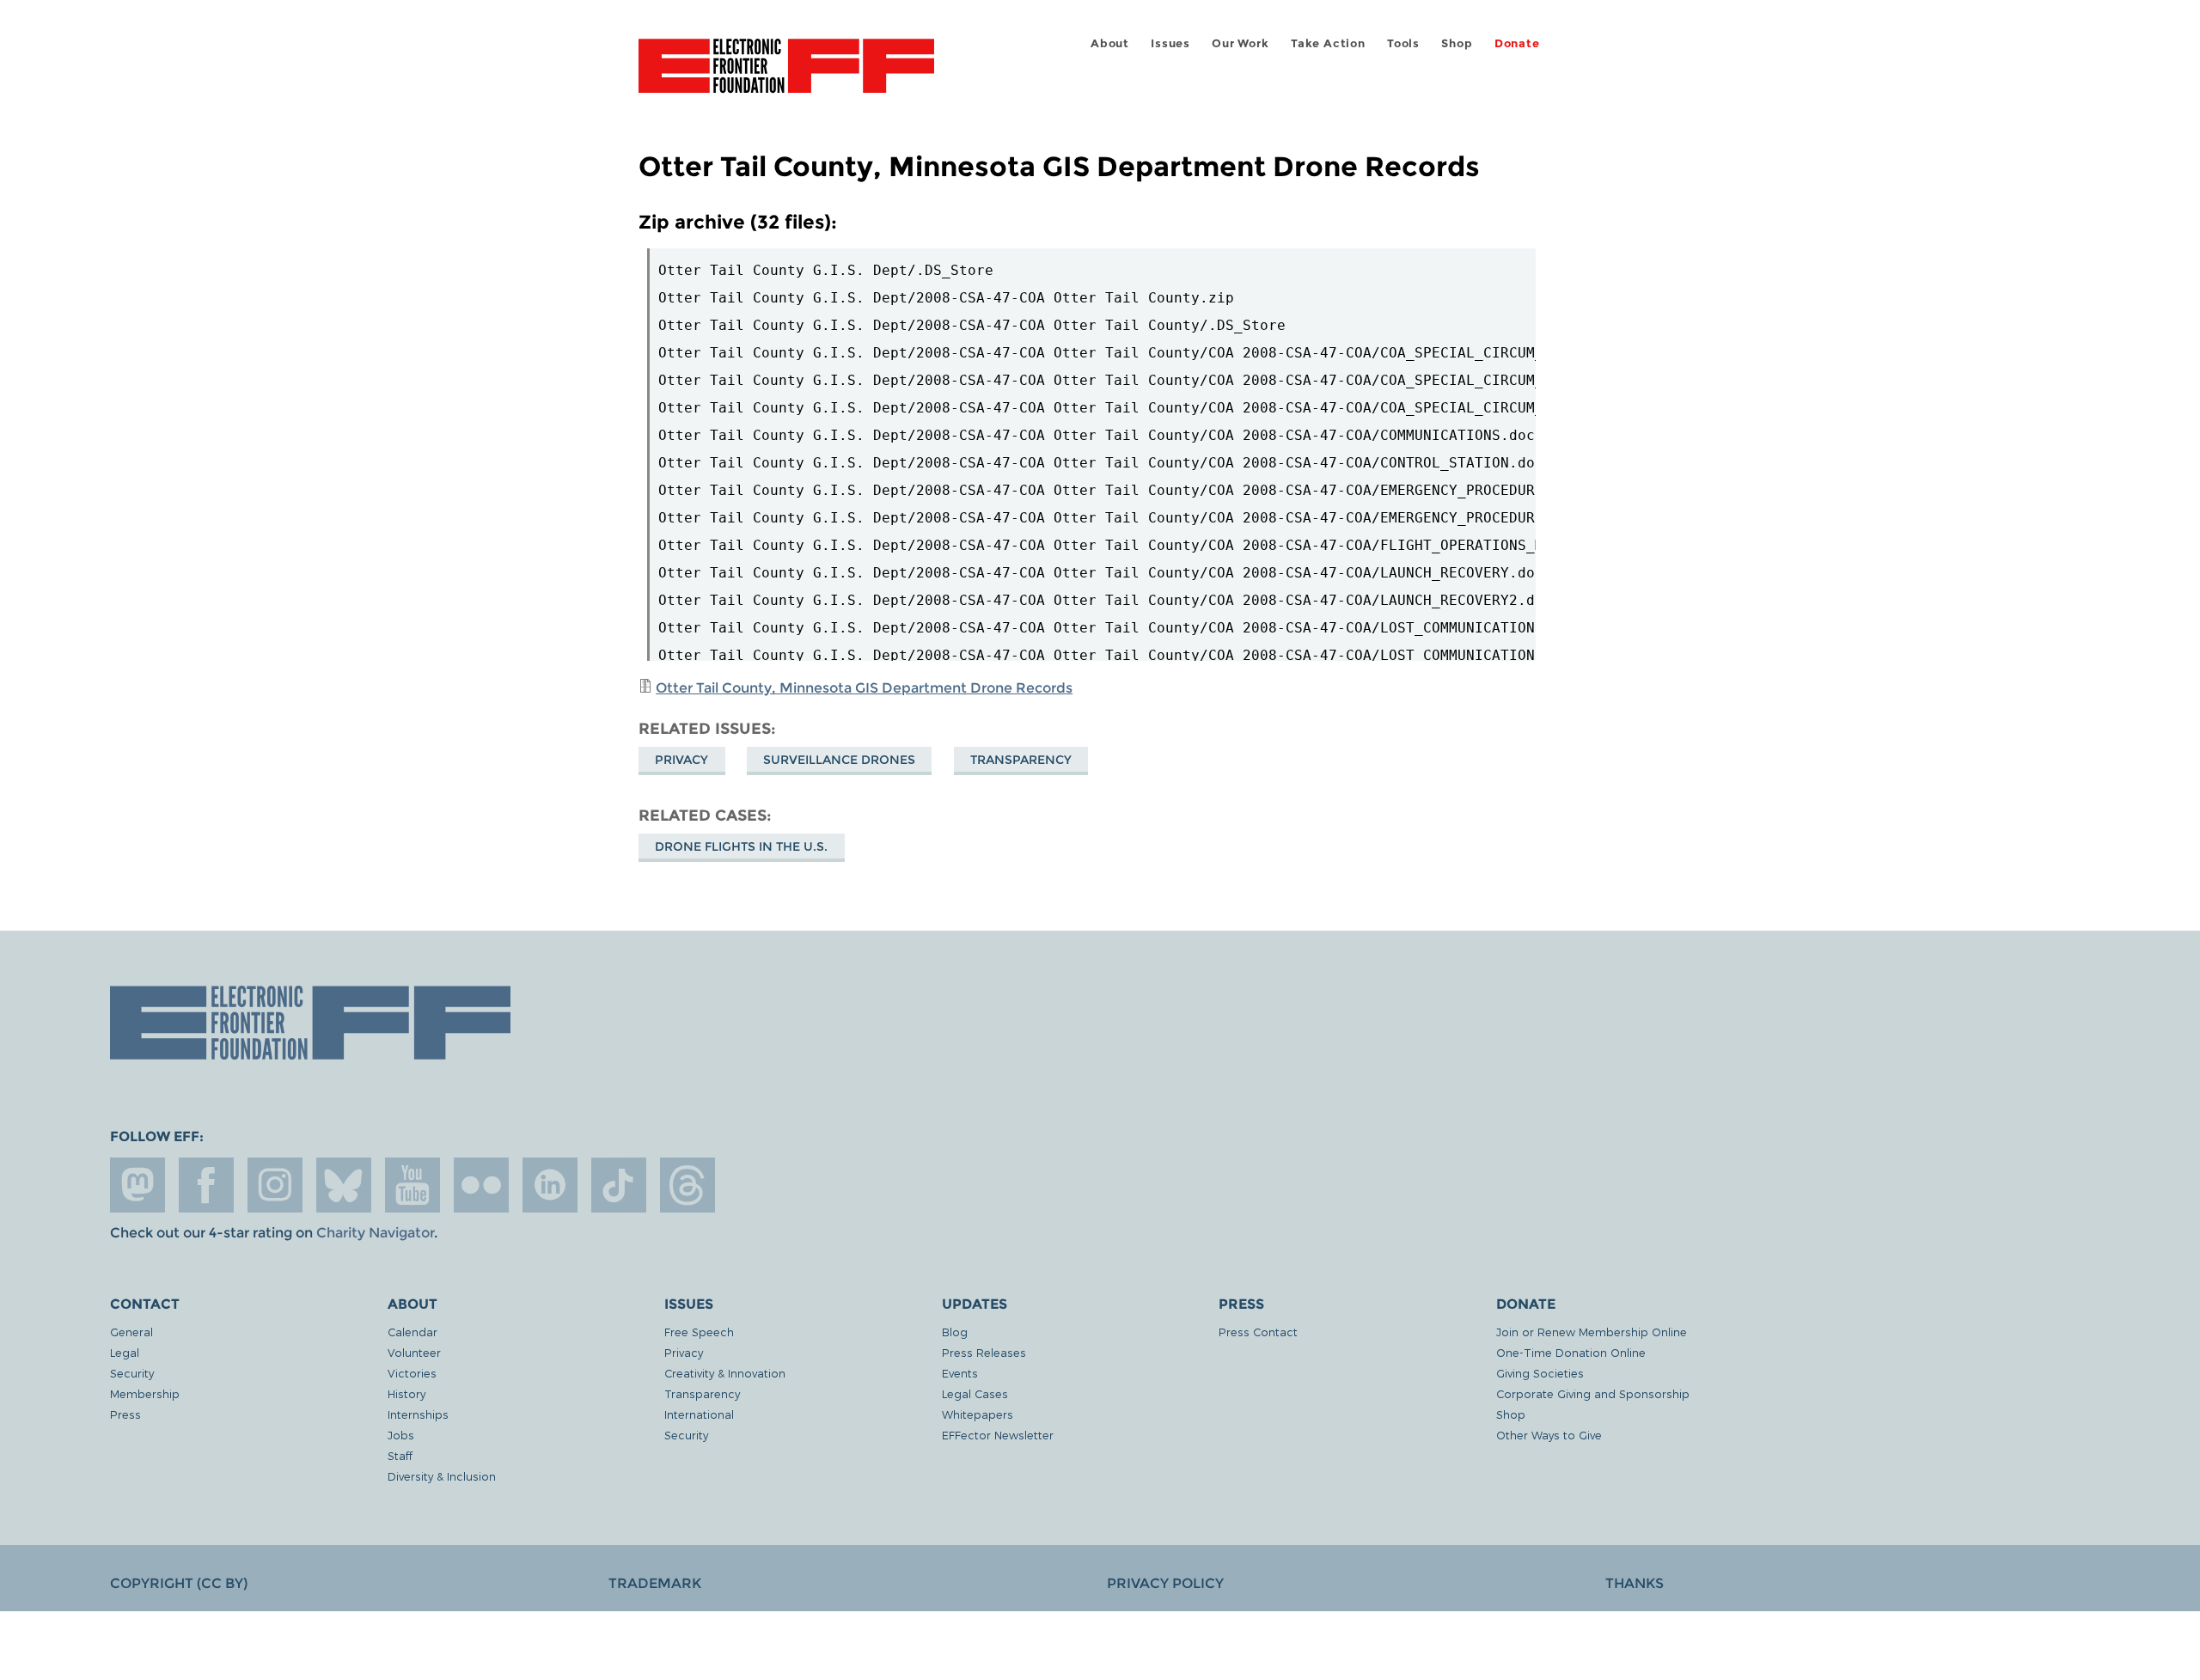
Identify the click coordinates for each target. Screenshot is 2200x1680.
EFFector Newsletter (998, 1435)
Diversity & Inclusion (442, 1476)
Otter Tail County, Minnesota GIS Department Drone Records (864, 688)
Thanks (1635, 1583)
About (1110, 43)
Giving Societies (1540, 1373)
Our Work (1240, 43)
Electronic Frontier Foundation (786, 76)
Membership (145, 1393)
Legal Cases (975, 1393)
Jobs (401, 1435)
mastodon (137, 1185)
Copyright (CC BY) (179, 1583)
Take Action (1328, 43)
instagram (275, 1185)
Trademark (655, 1583)
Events (960, 1373)
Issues (1170, 43)
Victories (412, 1373)
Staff (400, 1455)
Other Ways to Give (1549, 1435)
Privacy (681, 760)
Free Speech (699, 1332)
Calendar (412, 1332)
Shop (1457, 43)
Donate (1517, 43)
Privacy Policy (1165, 1583)
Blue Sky (344, 1185)
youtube (412, 1185)
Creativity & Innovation (725, 1373)
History (406, 1393)
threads (687, 1185)
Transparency (1021, 760)
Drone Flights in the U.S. (741, 846)
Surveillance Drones (839, 760)
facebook (206, 1185)
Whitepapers (978, 1414)
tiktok (619, 1185)
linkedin (550, 1185)
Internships (418, 1414)
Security (132, 1373)
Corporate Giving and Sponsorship (1593, 1393)
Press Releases (984, 1352)
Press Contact (1258, 1332)
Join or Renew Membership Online (1592, 1332)
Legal (125, 1352)
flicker (481, 1185)
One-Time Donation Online (1571, 1352)
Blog (955, 1332)
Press (125, 1414)
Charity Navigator (375, 1233)
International (699, 1414)
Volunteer (414, 1352)
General (131, 1332)
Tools (1403, 43)
